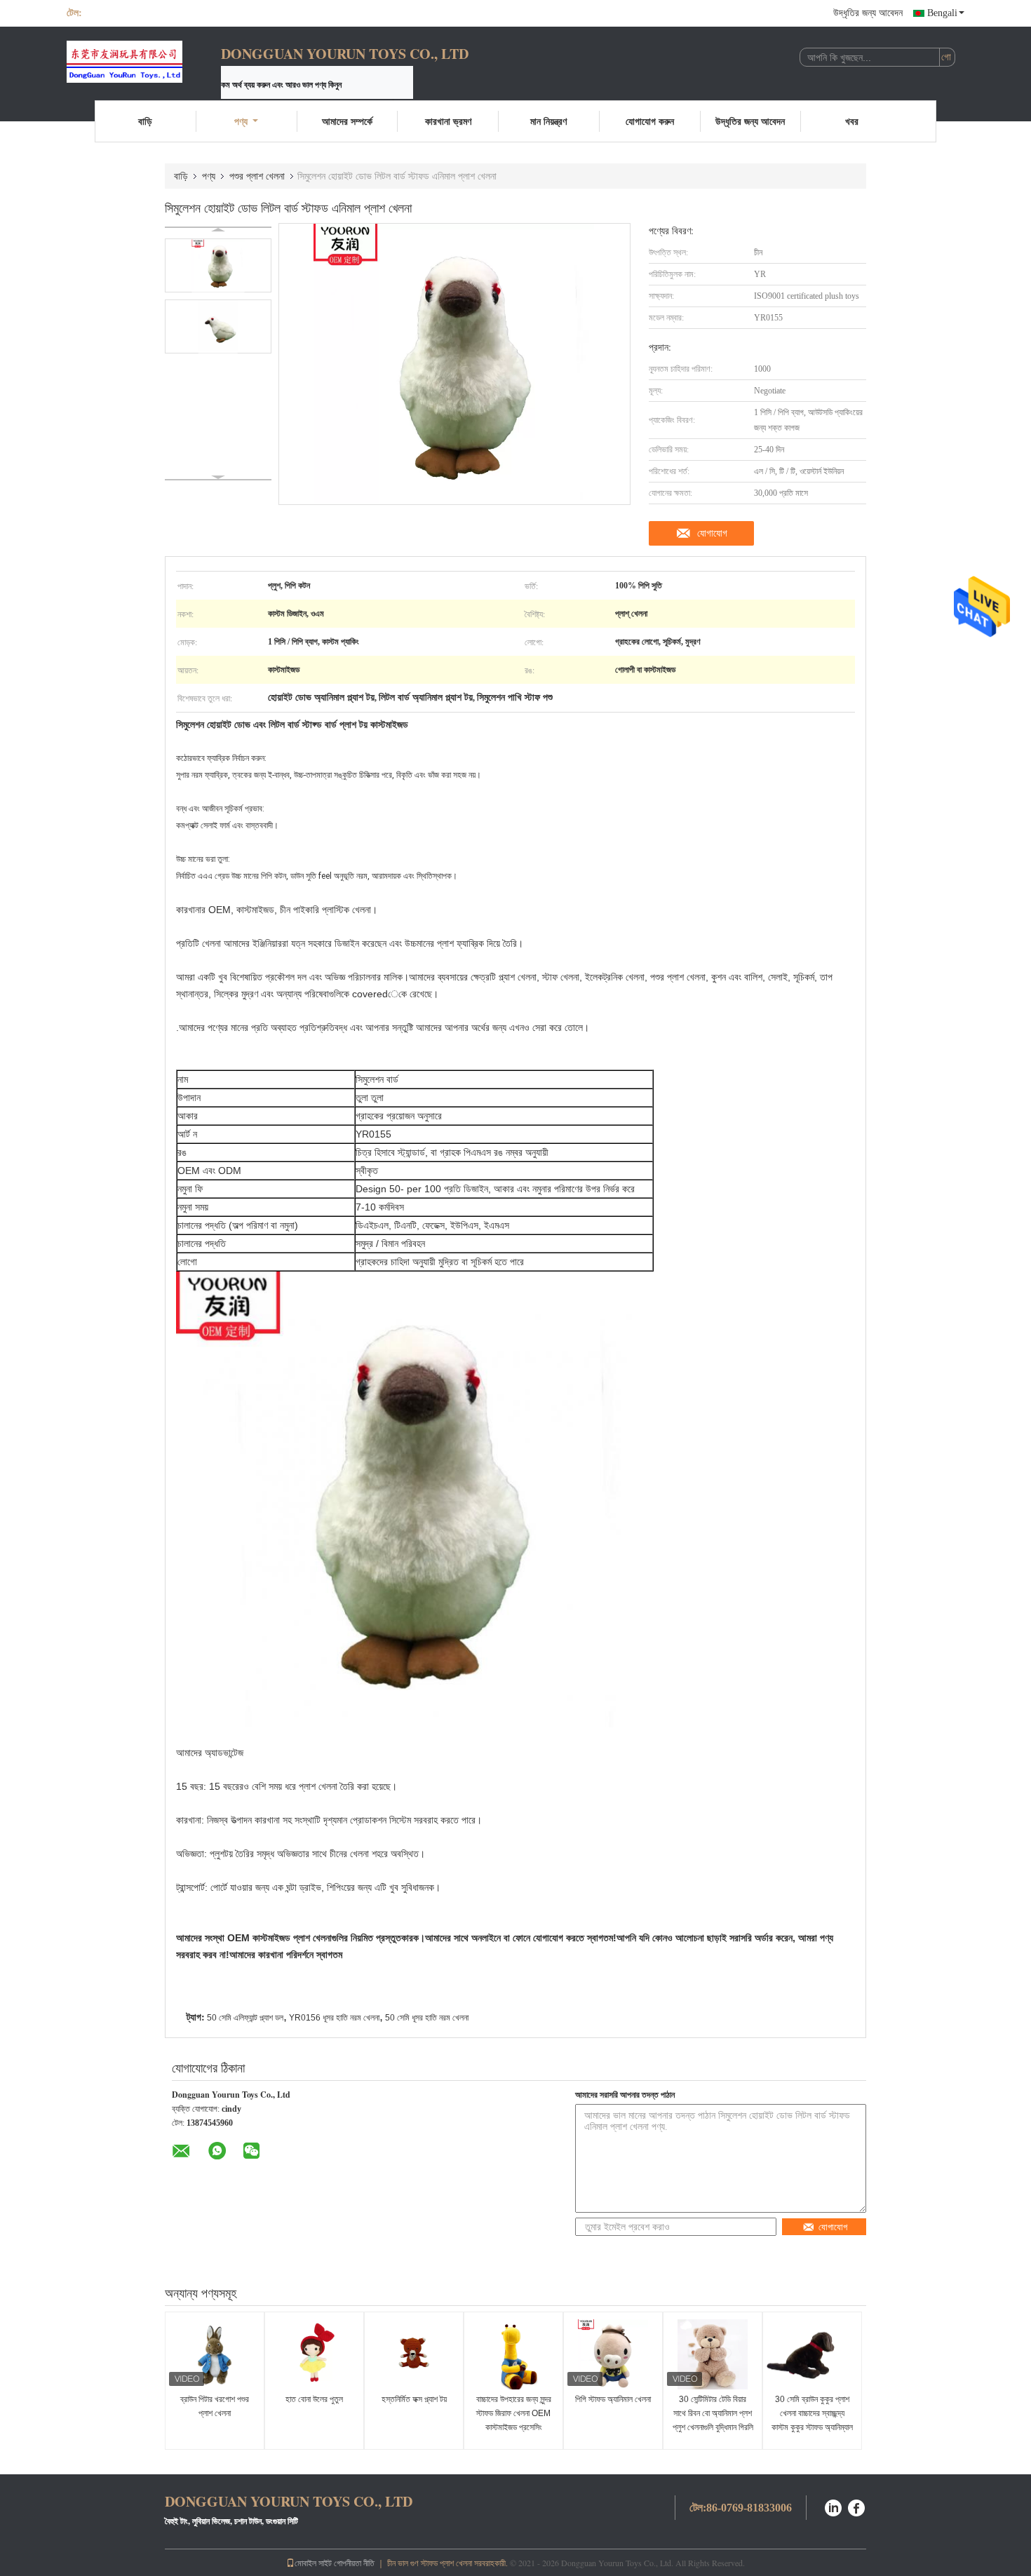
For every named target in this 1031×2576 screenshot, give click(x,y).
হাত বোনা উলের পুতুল (314, 2399)
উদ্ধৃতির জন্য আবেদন (868, 13)
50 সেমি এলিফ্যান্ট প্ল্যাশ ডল (245, 2018)
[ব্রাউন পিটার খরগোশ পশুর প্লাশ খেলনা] (215, 2354)
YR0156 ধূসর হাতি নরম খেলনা (334, 2018)
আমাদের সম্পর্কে (347, 121)
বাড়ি (145, 121)
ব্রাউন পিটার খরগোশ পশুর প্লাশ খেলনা (215, 2406)
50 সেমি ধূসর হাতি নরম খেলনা (427, 2018)
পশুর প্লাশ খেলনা (257, 176)
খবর (852, 121)
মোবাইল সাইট (313, 2563)
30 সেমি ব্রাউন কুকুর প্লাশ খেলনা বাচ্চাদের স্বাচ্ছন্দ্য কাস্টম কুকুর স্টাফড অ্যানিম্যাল (812, 2413)
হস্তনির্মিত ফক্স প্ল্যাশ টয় (414, 2399)
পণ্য (241, 121)
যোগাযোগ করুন (650, 121)
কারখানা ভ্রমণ (448, 121)
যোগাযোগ (712, 533)
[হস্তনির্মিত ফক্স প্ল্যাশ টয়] (414, 2354)
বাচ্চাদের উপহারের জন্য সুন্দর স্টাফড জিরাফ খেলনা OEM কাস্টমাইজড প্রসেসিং (514, 2413)
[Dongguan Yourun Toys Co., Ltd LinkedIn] (833, 2506)
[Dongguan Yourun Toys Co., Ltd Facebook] (857, 2506)
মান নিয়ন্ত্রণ (548, 121)
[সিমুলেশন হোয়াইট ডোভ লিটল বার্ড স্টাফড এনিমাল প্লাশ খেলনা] (218, 265)
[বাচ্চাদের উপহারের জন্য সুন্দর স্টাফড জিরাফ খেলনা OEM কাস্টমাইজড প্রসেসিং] (513, 2354)
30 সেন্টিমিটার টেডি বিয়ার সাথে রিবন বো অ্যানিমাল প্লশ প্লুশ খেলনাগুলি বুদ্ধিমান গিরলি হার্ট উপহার (713, 2420)
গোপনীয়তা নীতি (354, 2563)
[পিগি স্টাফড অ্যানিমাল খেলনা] (613, 2354)
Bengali (942, 13)
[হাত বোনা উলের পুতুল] (314, 2354)
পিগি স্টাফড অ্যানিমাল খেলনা (613, 2399)
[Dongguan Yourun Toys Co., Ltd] (144, 62)
